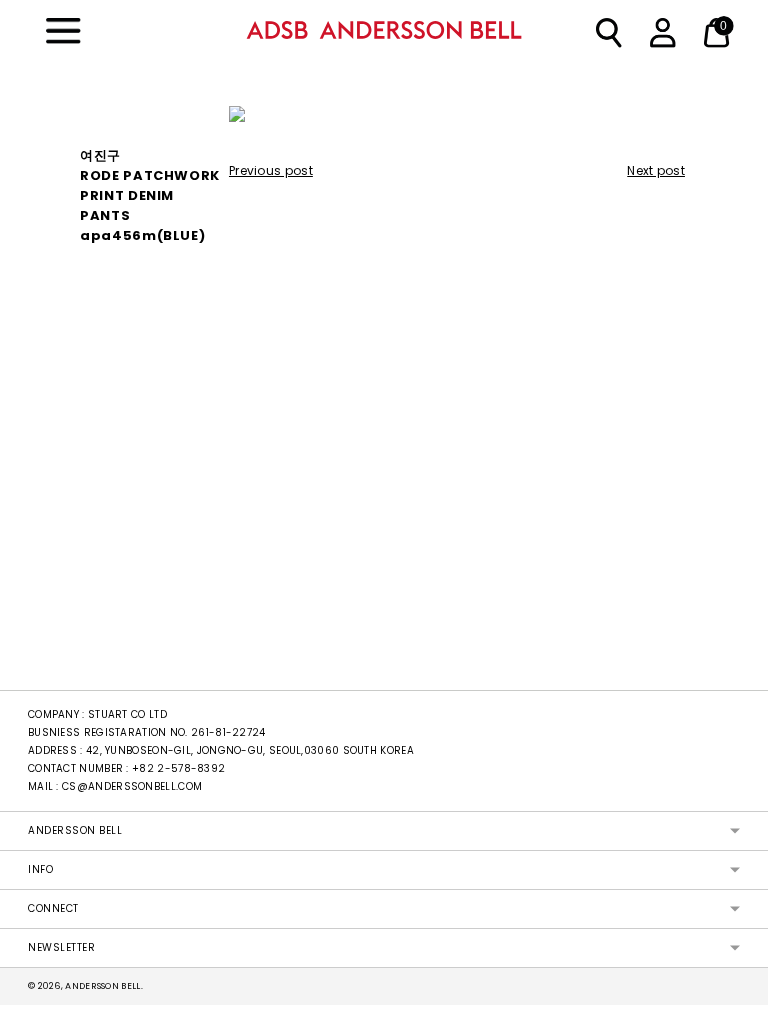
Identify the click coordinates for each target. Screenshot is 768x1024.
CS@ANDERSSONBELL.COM (132, 786)
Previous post (271, 170)
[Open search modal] (605, 30)
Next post (656, 170)
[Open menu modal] (55, 30)
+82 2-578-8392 (178, 768)
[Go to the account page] (659, 30)
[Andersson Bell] (383, 30)
